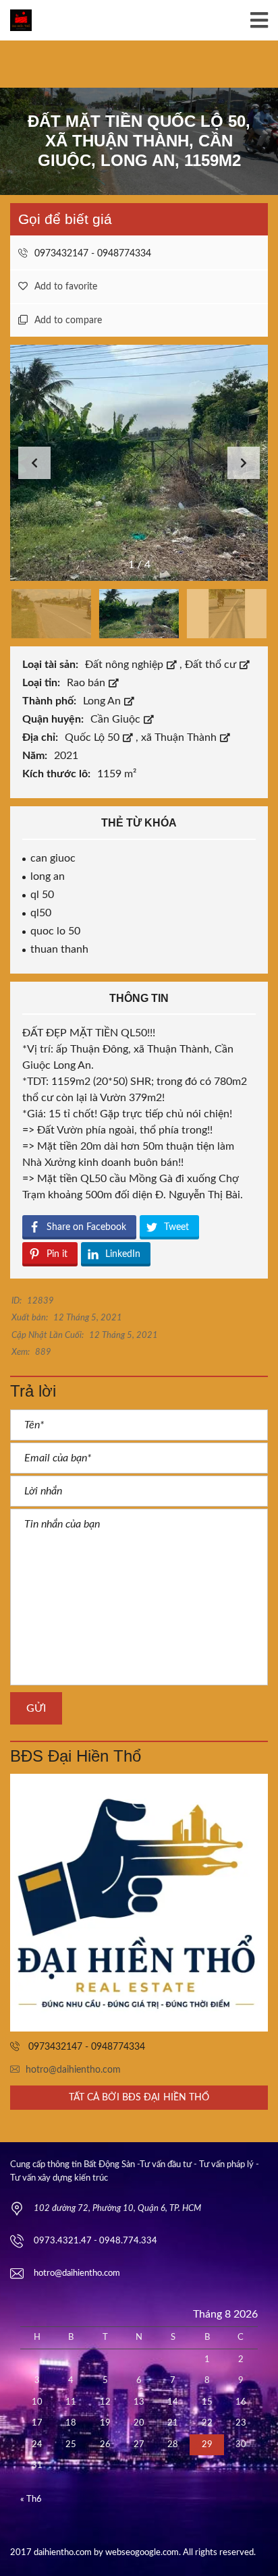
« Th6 (31, 2499)
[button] (244, 463)
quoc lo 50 (55, 931)
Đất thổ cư (212, 665)
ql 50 (42, 895)
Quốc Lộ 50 (93, 737)
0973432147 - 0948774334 (91, 254)
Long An (103, 701)
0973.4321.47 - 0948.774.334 (95, 2241)
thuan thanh (59, 949)
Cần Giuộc (117, 719)
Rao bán (87, 683)
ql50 (41, 913)
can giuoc (53, 858)
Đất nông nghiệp (126, 665)
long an (48, 876)
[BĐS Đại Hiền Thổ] (139, 1903)
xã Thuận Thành (180, 737)
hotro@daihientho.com (73, 2070)
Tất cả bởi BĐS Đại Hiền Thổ (139, 2098)
